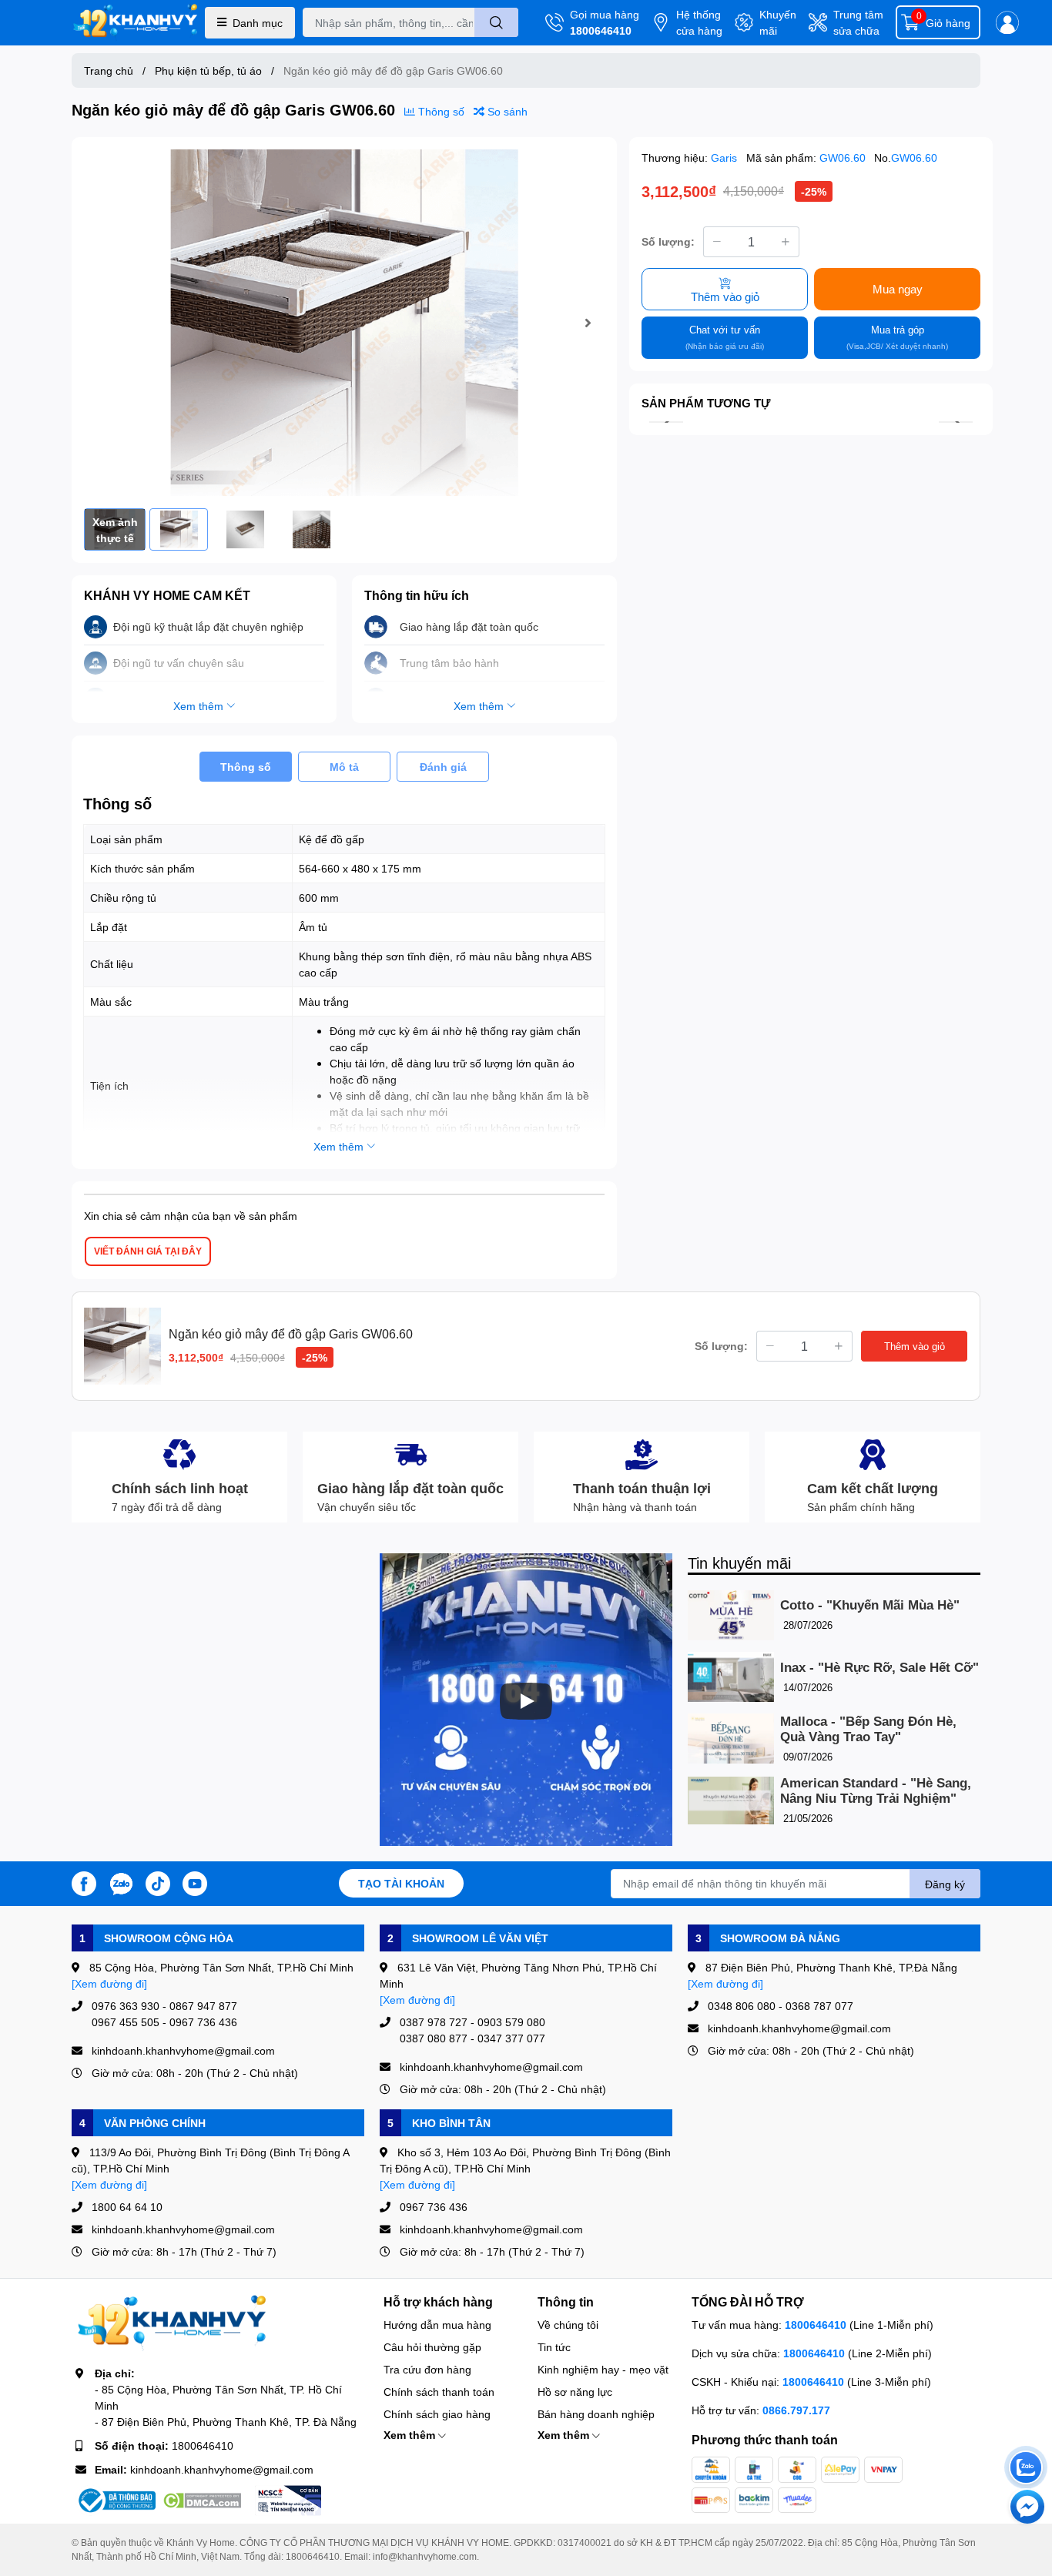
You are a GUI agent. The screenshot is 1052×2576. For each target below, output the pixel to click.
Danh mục (258, 23)
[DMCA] (202, 2501)
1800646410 (601, 30)
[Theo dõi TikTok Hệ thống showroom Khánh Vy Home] (158, 1882)
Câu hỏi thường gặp (432, 2347)
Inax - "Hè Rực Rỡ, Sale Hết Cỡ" (879, 1668)
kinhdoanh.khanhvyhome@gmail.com (222, 2469)
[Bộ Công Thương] (116, 2501)
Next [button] (588, 323)
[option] (344, 323)
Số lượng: (668, 241)
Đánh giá (443, 767)
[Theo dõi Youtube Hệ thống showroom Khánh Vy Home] (195, 1882)
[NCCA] (288, 2501)
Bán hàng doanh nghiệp (596, 2414)
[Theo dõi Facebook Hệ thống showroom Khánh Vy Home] (84, 1882)
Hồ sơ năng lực (575, 2392)
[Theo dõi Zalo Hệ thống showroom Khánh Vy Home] (121, 1882)
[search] (496, 22)
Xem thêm (411, 2435)
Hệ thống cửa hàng (699, 22)
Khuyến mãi (778, 22)
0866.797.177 (796, 2410)
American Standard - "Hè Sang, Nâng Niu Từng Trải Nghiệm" (876, 1791)
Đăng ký (945, 1884)
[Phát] (526, 1701)
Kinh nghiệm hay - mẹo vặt (603, 2369)
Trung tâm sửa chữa (858, 22)
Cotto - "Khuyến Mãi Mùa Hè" (870, 1605)
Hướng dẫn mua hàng (437, 2325)
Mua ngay (898, 289)
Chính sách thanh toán (439, 2392)
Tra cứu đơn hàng (427, 2369)
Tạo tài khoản (401, 1883)
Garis (725, 157)
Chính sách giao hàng (437, 2414)
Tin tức (554, 2347)
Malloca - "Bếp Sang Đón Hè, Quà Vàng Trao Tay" (868, 1729)
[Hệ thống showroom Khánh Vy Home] (135, 23)
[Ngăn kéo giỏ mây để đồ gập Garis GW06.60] (344, 323)
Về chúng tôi (568, 2325)
